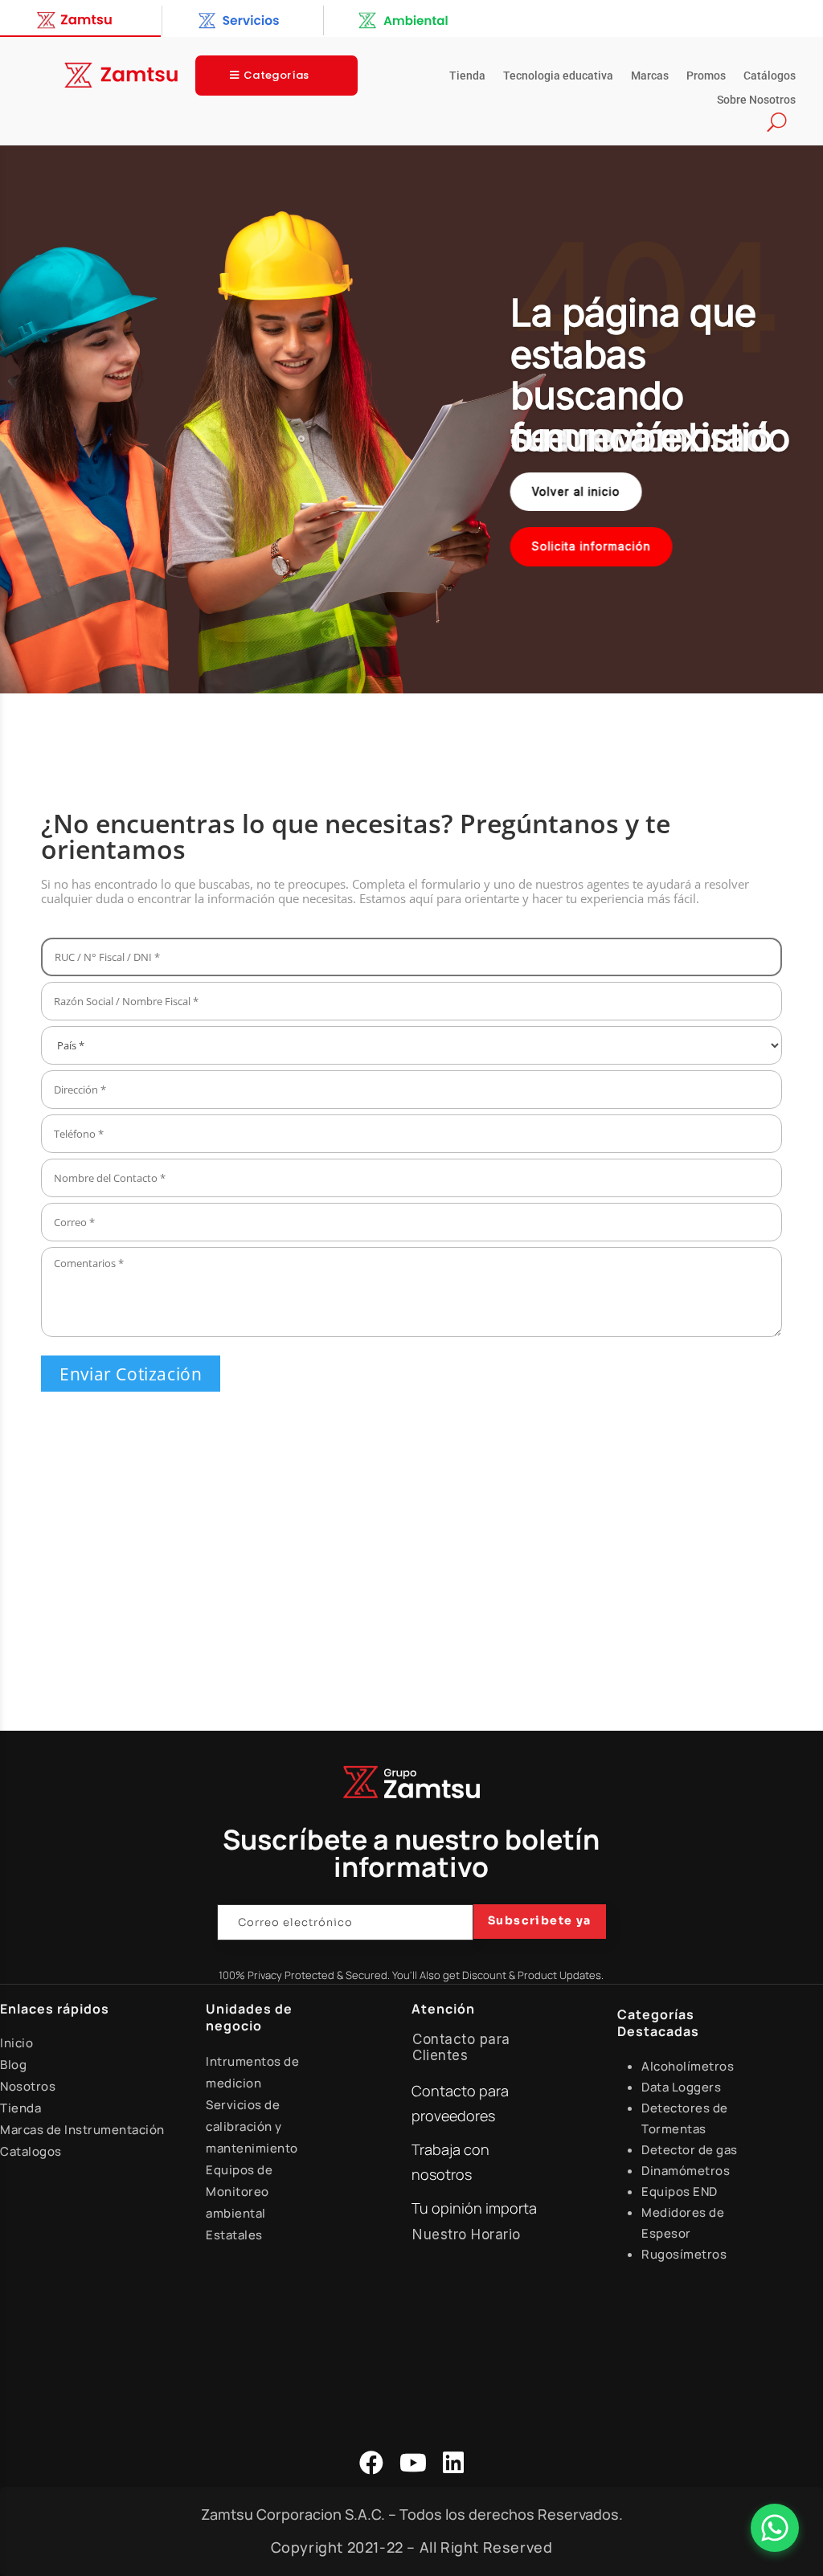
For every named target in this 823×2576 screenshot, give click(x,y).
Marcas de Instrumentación (82, 2130)
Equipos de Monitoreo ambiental (239, 2192)
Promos (706, 76)
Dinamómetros (686, 2171)
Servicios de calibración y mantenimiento (252, 2126)
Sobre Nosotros (756, 100)
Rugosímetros (684, 2254)
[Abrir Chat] (775, 2528)
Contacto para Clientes (461, 2047)
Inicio (16, 2043)
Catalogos (31, 2151)
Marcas (650, 76)
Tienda (467, 76)
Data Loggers (681, 2087)
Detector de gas (690, 2150)
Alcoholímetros (688, 2066)
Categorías (276, 75)
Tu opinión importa (474, 2208)
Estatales (234, 2235)
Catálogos (770, 76)
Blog (13, 2065)
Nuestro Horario (467, 2235)
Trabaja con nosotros (450, 2162)
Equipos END (680, 2192)
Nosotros (28, 2086)
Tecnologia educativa (558, 76)
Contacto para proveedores (460, 2103)
